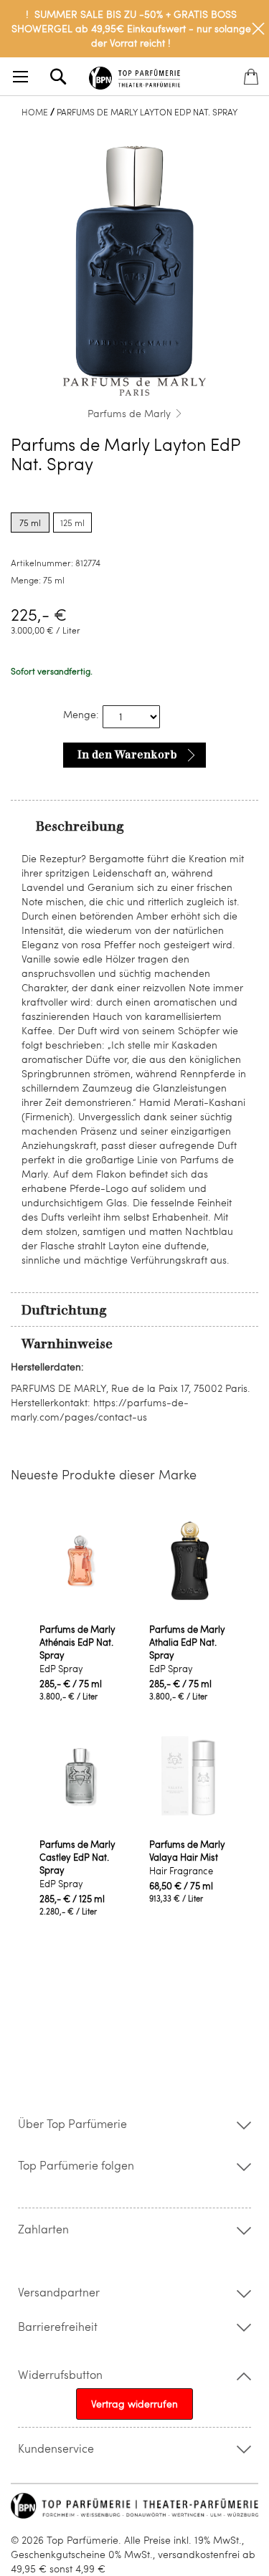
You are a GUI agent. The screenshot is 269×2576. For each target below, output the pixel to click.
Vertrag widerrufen (134, 2404)
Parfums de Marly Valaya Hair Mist (187, 1851)
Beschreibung (80, 826)
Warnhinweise (67, 1344)
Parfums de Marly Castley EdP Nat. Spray (77, 1857)
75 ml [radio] (30, 523)
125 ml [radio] (72, 523)
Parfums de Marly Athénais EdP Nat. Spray (77, 1642)
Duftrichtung (64, 1310)
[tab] (134, 826)
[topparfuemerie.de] (135, 76)
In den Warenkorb (127, 755)
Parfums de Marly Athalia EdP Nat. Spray (187, 1642)
